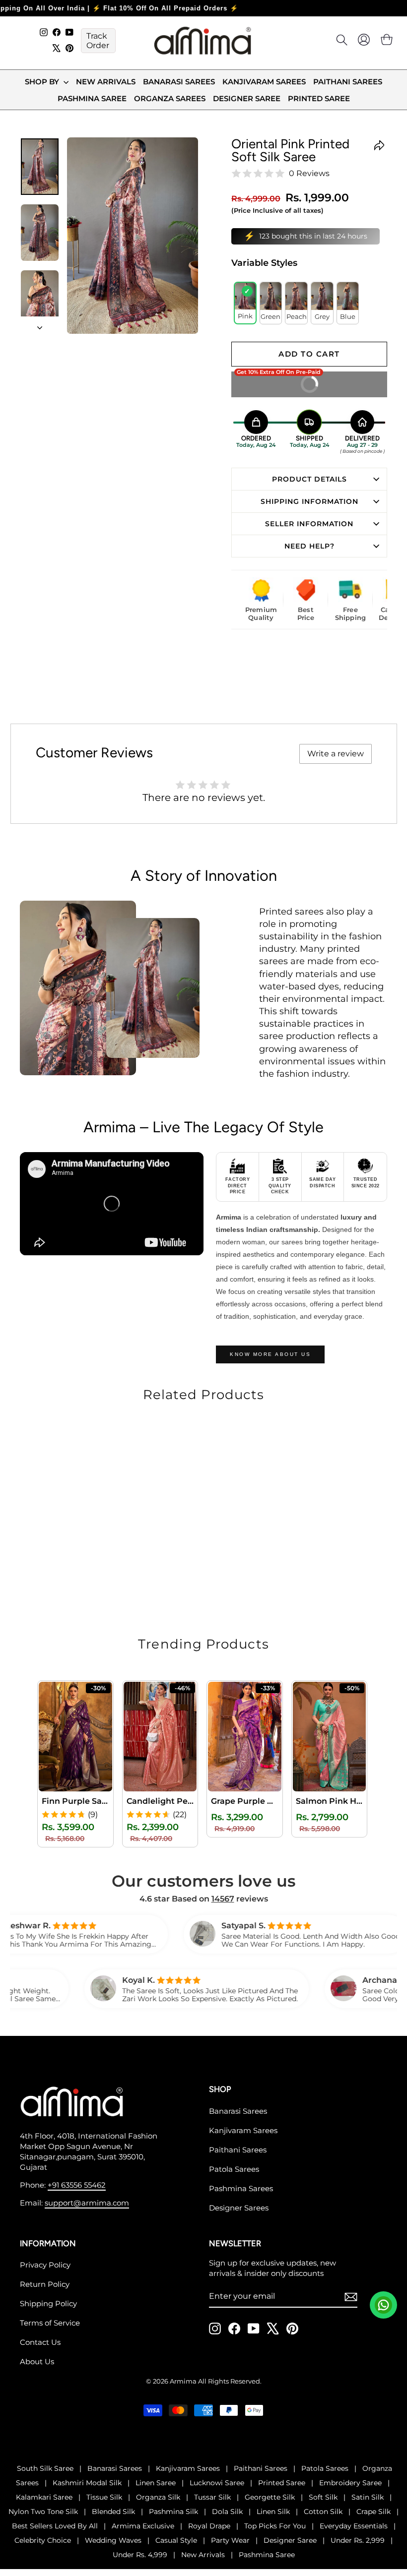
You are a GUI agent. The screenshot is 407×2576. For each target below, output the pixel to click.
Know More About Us (270, 1354)
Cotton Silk (323, 2512)
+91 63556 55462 (77, 2185)
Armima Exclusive (143, 2526)
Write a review (336, 754)
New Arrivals (106, 82)
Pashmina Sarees (241, 2188)
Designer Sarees (239, 2208)
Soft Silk (323, 2497)
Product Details (309, 479)
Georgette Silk (270, 2497)
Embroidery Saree (350, 2483)
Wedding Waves (113, 2540)
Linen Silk (273, 2512)
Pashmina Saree (92, 98)
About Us (37, 2361)
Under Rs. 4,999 (140, 2555)
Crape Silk (373, 2512)
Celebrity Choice (43, 2540)
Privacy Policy (45, 2265)
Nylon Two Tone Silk (43, 2512)
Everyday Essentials (354, 2526)
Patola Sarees (234, 2169)
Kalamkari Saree (44, 2497)
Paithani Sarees (348, 82)
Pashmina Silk (173, 2512)
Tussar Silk (212, 2497)
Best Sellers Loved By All (55, 2526)
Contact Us (40, 2342)
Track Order (98, 41)
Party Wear (230, 2540)
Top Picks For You (275, 2526)
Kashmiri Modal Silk (87, 2483)
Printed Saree (319, 98)
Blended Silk (113, 2512)
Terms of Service (50, 2323)
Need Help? (309, 546)
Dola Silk (227, 2512)
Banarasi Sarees (179, 82)
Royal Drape (209, 2526)
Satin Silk (368, 2497)
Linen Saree (156, 2483)
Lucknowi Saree (217, 2483)
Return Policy (45, 2284)
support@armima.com (87, 2203)
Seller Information (309, 524)
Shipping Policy (48, 2303)
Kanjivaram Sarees (264, 82)
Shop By (43, 82)
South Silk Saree (45, 2468)
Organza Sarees (170, 98)
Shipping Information (309, 501)
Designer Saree (247, 98)
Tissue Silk (104, 2497)
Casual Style (176, 2540)
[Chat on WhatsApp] (383, 2305)
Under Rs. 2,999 (358, 2540)
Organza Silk (158, 2497)
